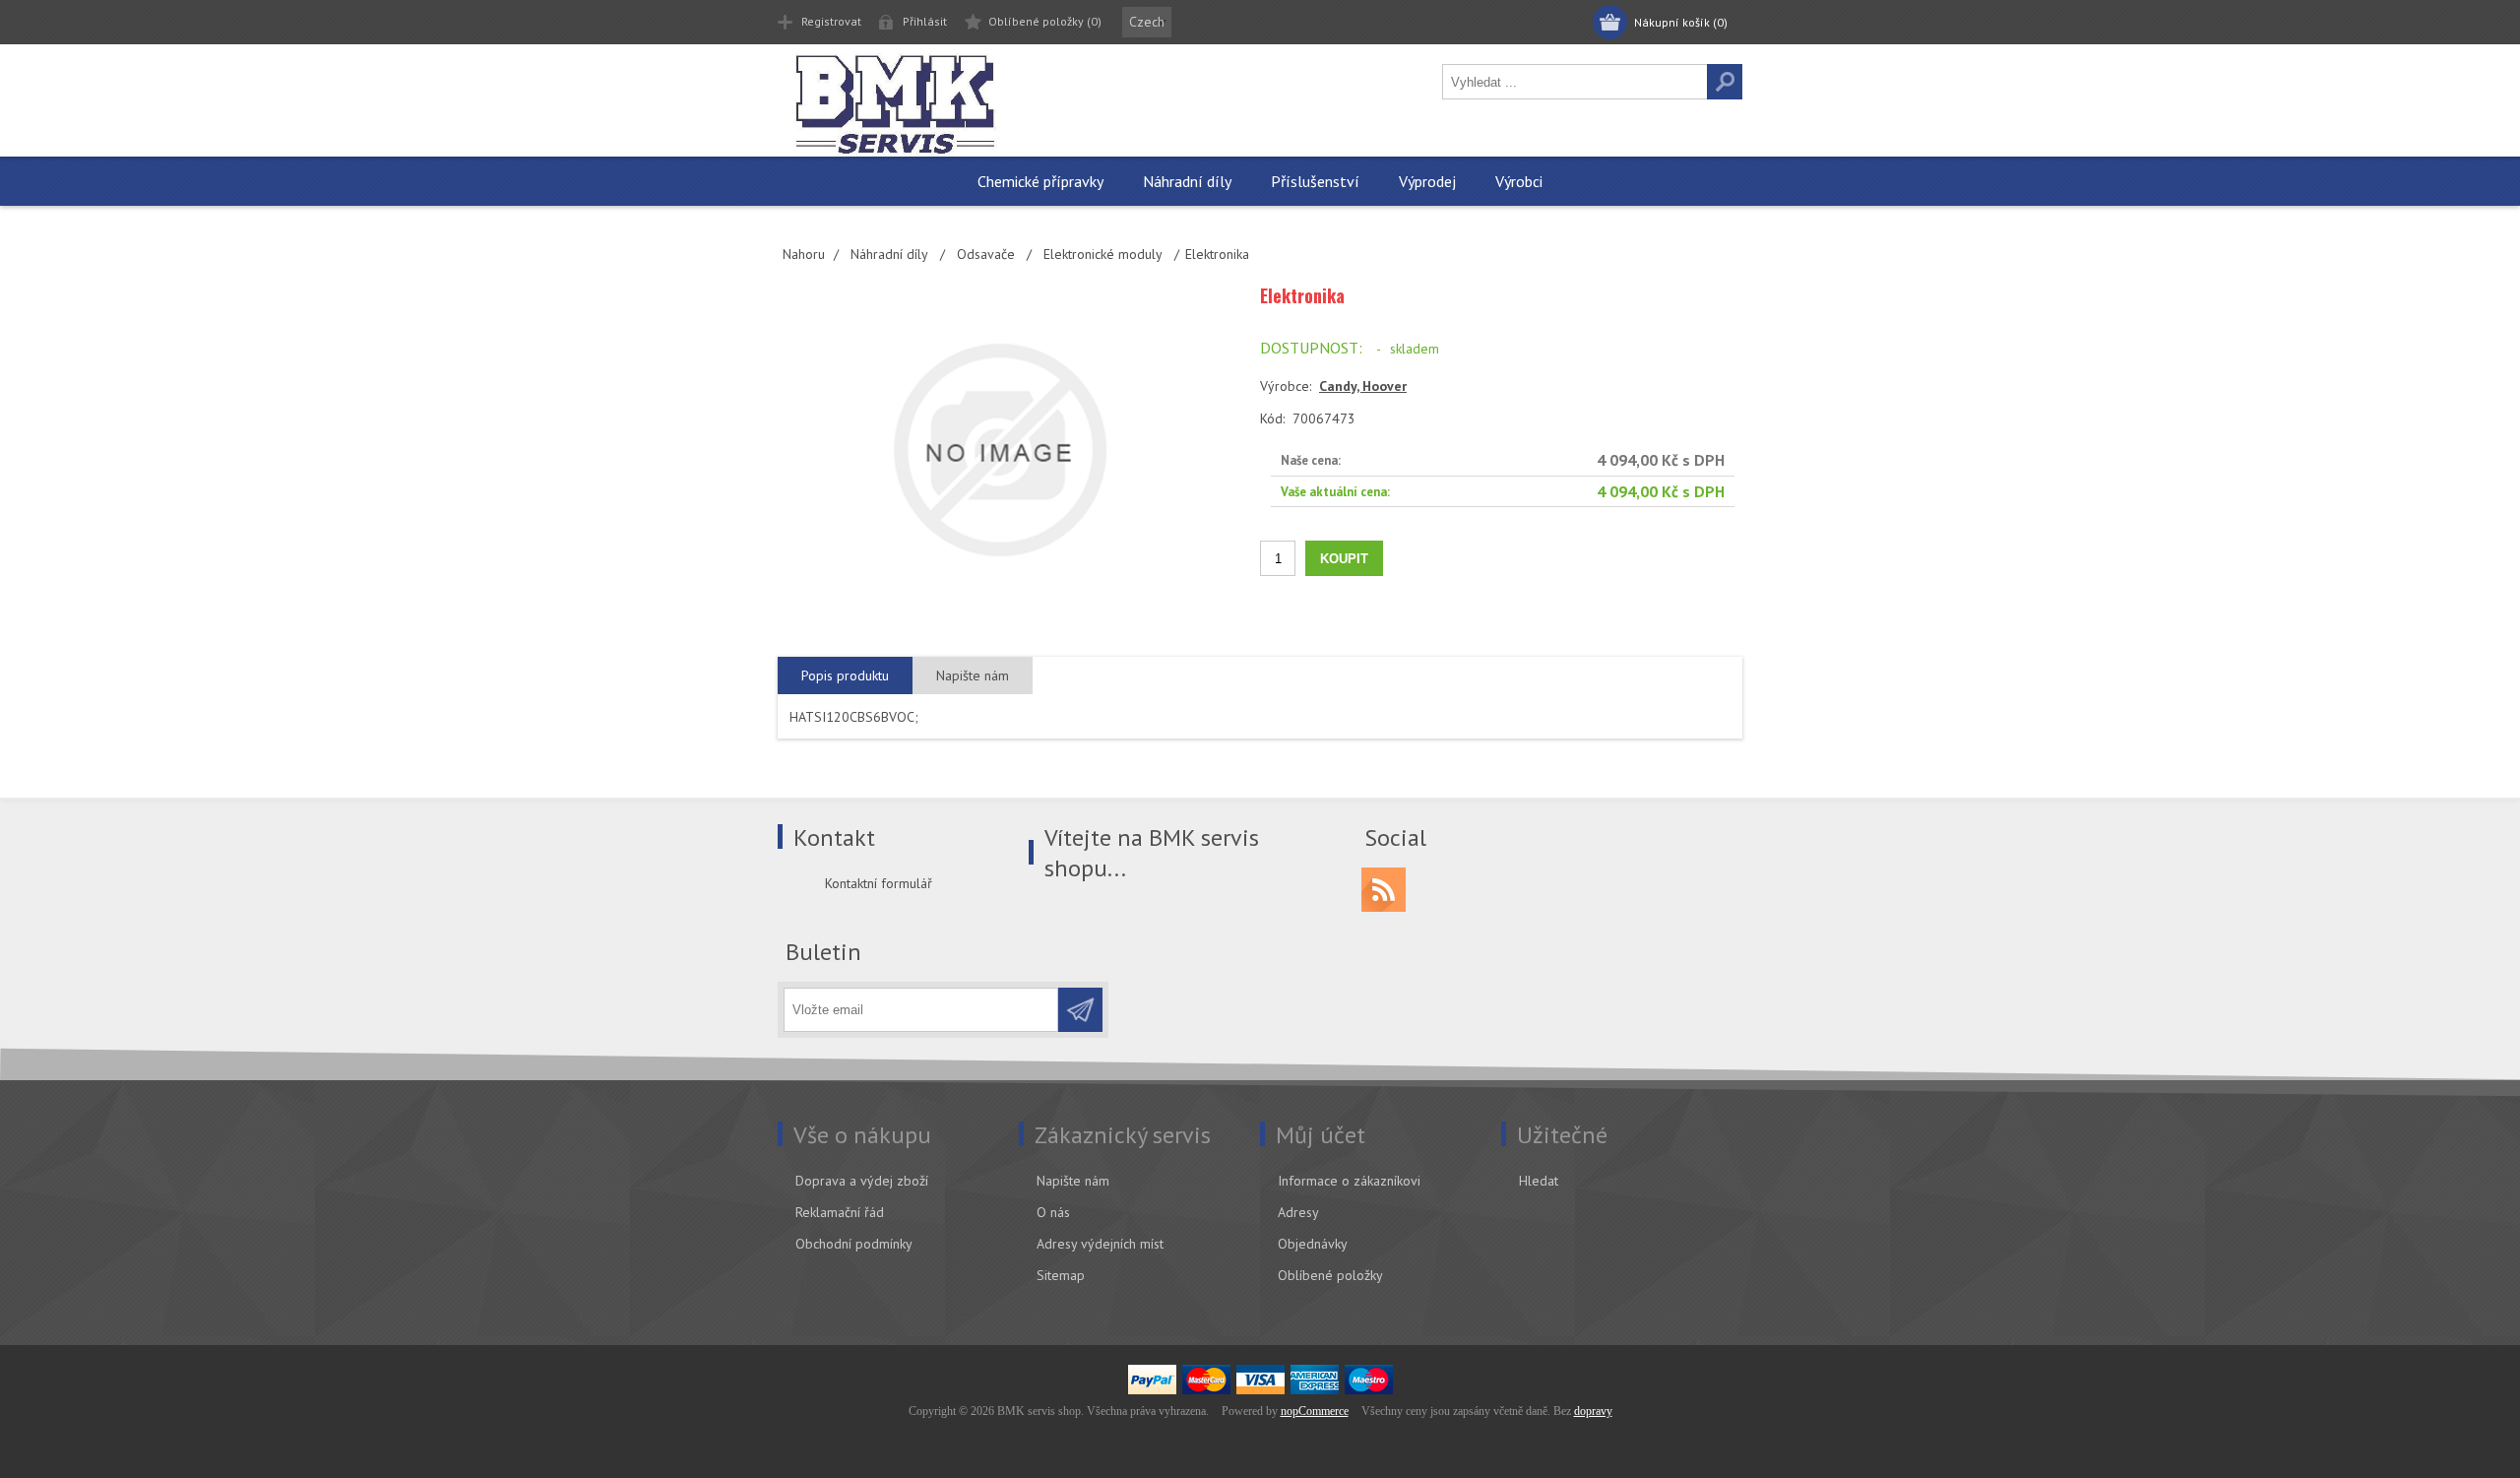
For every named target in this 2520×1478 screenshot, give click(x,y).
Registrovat (831, 21)
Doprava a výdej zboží (862, 1181)
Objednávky (1313, 1244)
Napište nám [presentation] (973, 675)
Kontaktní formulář (879, 883)
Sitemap (1061, 1275)
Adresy (1298, 1212)
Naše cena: (1311, 460)
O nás (1053, 1212)
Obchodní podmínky (854, 1244)
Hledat (1539, 1181)
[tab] (845, 676)
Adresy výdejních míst (1100, 1244)
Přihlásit (925, 21)
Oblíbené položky (1330, 1275)
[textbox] (1575, 82)
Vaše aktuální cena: (1335, 491)
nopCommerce (1315, 1411)
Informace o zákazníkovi (1349, 1181)
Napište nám (1073, 1181)
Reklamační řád (840, 1212)
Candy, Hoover (1363, 386)
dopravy (1593, 1411)
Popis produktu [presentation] (845, 675)
